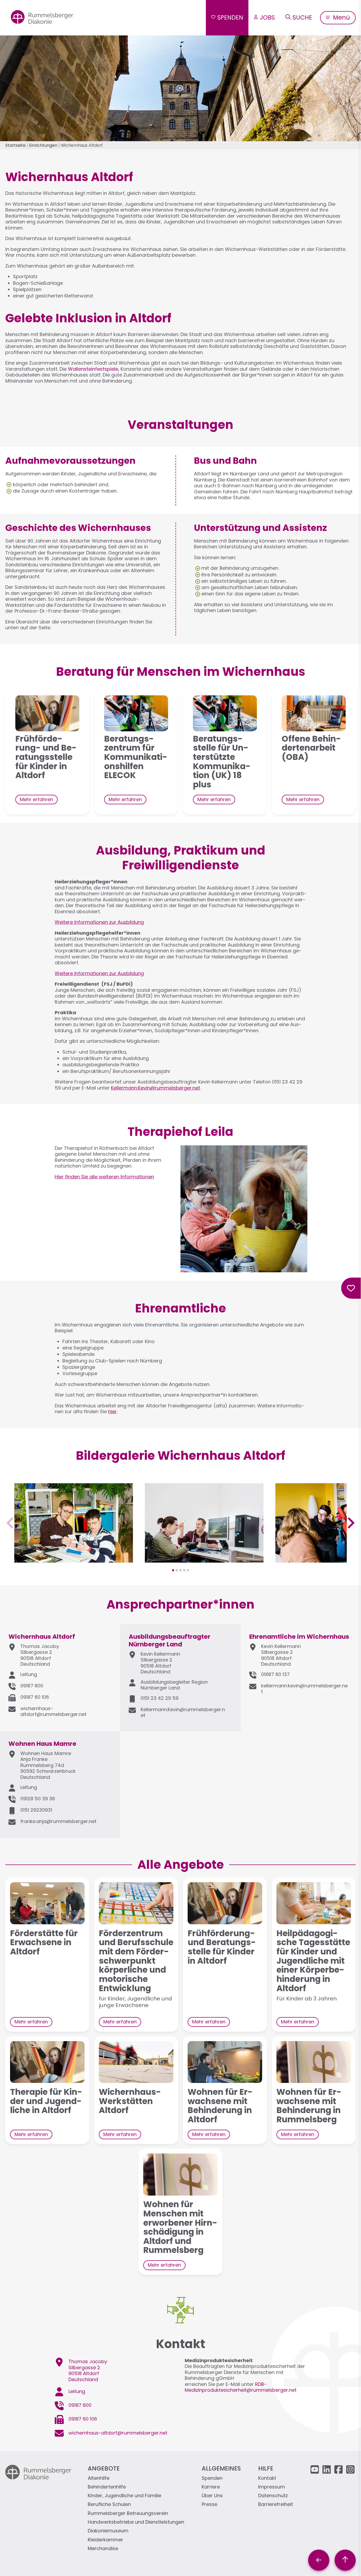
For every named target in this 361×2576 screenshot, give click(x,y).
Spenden (230, 17)
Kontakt (267, 2478)
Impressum (272, 2487)
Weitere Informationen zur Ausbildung (99, 922)
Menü (341, 17)
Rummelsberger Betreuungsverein (128, 2513)
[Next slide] (350, 1523)
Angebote (104, 2468)
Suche (302, 17)
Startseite (15, 145)
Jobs (267, 17)
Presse (209, 2504)
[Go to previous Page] (319, 2560)
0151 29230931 (36, 1810)
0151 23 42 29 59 (159, 1698)
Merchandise (103, 2549)
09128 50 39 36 (38, 1799)
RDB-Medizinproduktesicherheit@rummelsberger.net (241, 2387)
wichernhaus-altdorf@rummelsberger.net (53, 1711)
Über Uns (212, 2496)
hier (112, 1411)
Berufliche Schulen (109, 2504)
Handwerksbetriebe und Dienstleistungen (136, 2522)
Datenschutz (273, 2496)
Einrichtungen (43, 145)
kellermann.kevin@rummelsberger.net (304, 1689)
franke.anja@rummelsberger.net (58, 1821)
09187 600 (32, 1686)
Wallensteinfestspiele (93, 369)
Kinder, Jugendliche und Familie (124, 2496)
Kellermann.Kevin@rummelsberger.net (156, 1088)
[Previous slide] (11, 1523)
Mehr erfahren (36, 799)
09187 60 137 (275, 1674)
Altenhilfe (99, 2478)
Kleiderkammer (105, 2540)
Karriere (211, 2487)
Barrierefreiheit (276, 2504)
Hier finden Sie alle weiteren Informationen (104, 1177)
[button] (74, 1560)
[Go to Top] (345, 2560)
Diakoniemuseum (108, 2531)
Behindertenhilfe (107, 2487)
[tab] (173, 1570)
